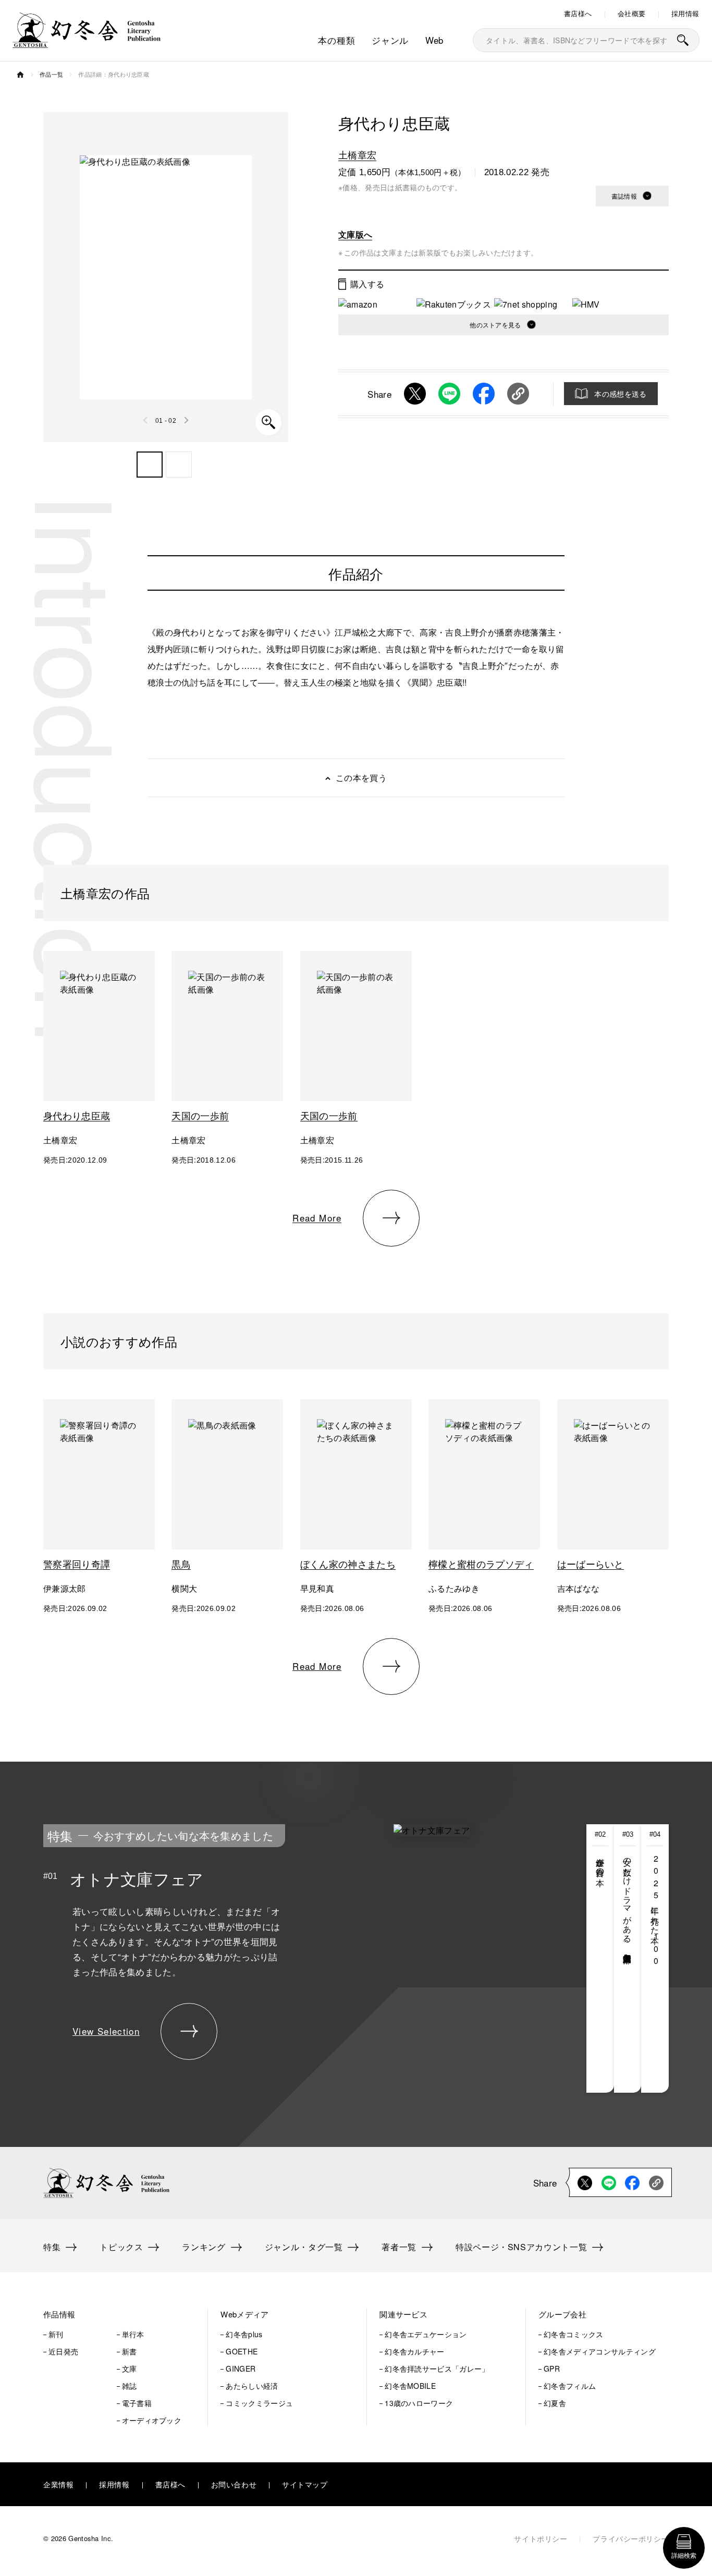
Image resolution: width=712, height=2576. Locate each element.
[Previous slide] (146, 420)
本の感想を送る (620, 394)
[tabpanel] (283, 1958)
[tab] (600, 1958)
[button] (150, 465)
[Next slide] (186, 420)
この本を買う (361, 778)
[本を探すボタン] (683, 40)
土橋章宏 (357, 154)
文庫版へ (355, 234)
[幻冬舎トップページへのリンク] (87, 41)
